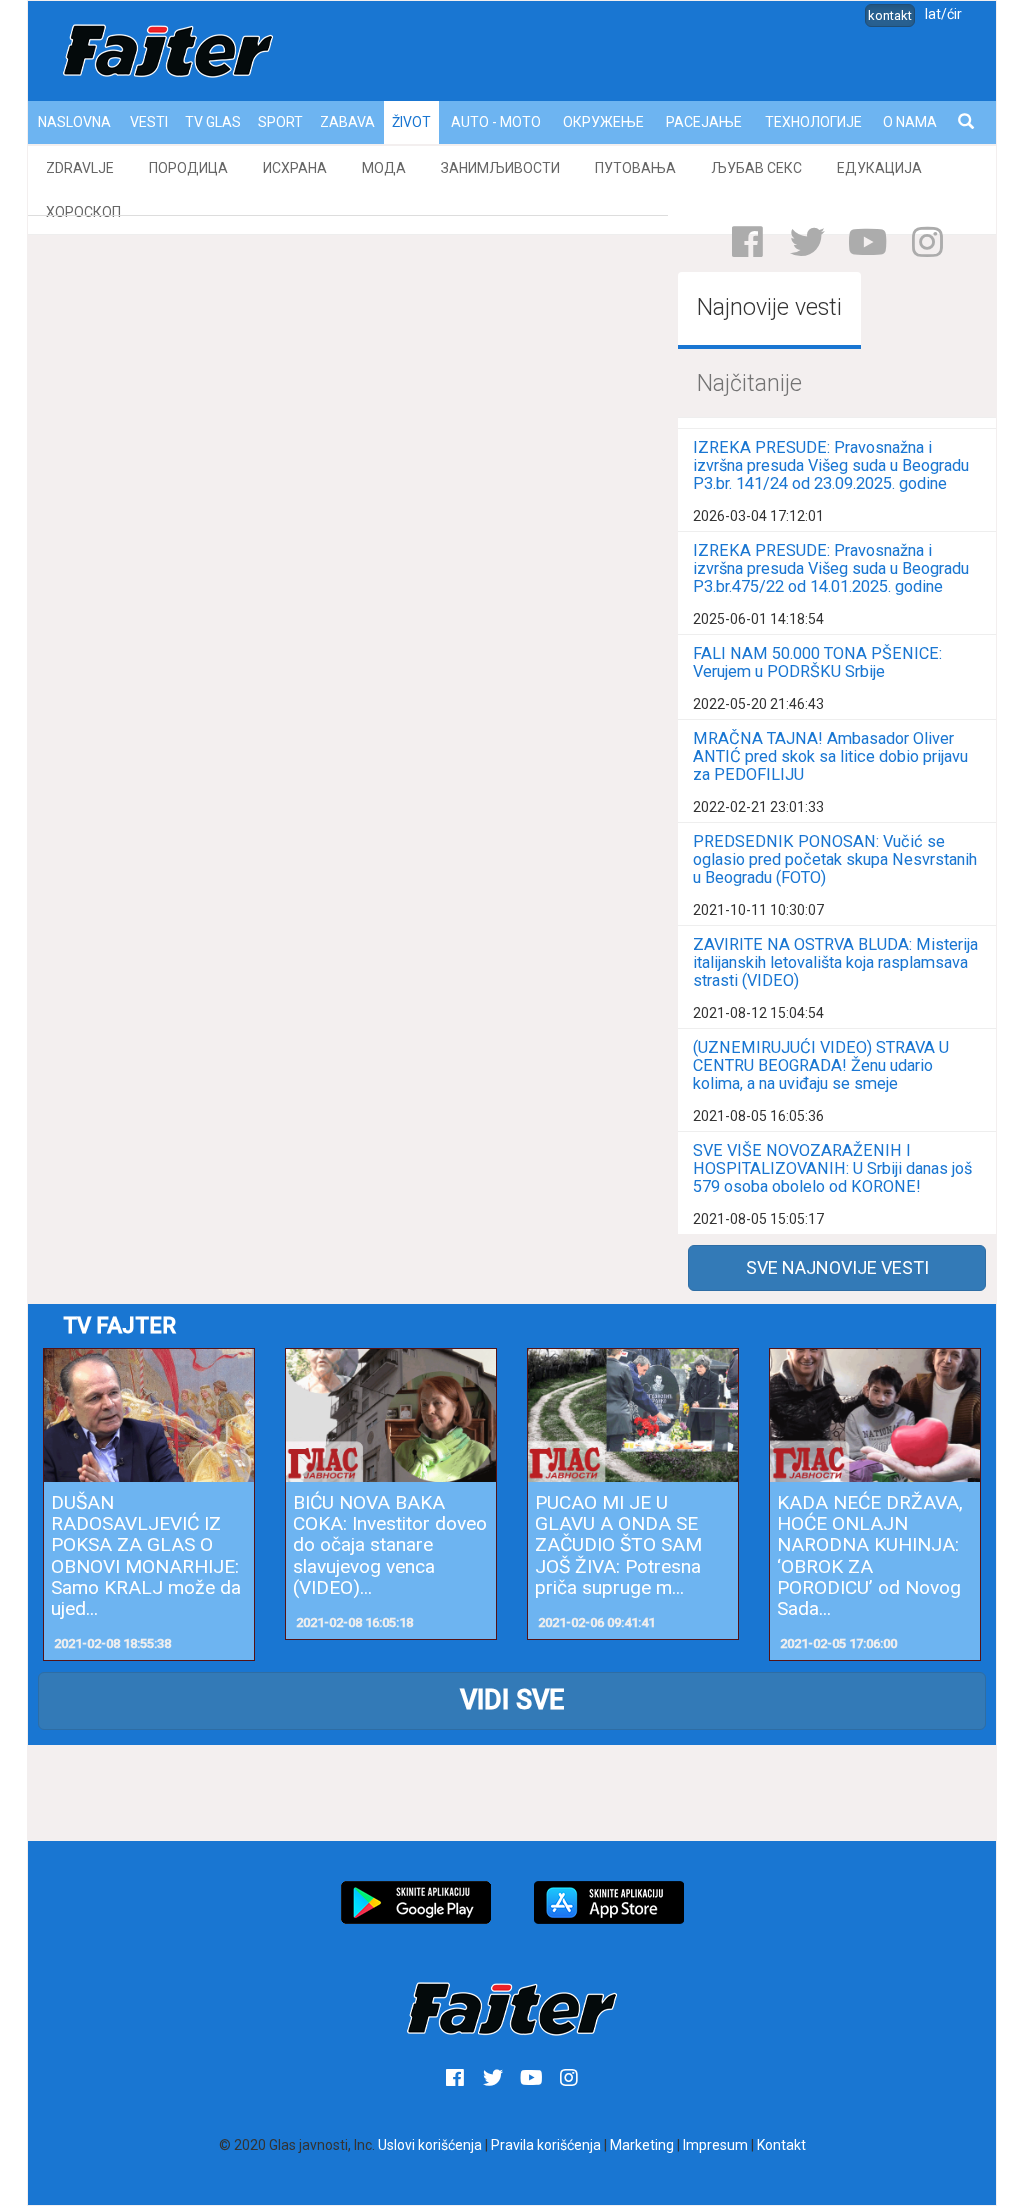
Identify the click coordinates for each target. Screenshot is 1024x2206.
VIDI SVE (512, 1700)
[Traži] (967, 122)
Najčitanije (749, 383)
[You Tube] (867, 242)
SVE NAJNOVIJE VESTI (837, 1267)
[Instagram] (927, 242)
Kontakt (781, 2145)
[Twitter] (807, 242)
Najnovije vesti (769, 307)
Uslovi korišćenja (430, 2145)
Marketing (642, 2145)
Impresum (715, 2145)
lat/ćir (943, 14)
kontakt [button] (890, 15)
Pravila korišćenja (546, 2145)
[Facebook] (747, 242)
